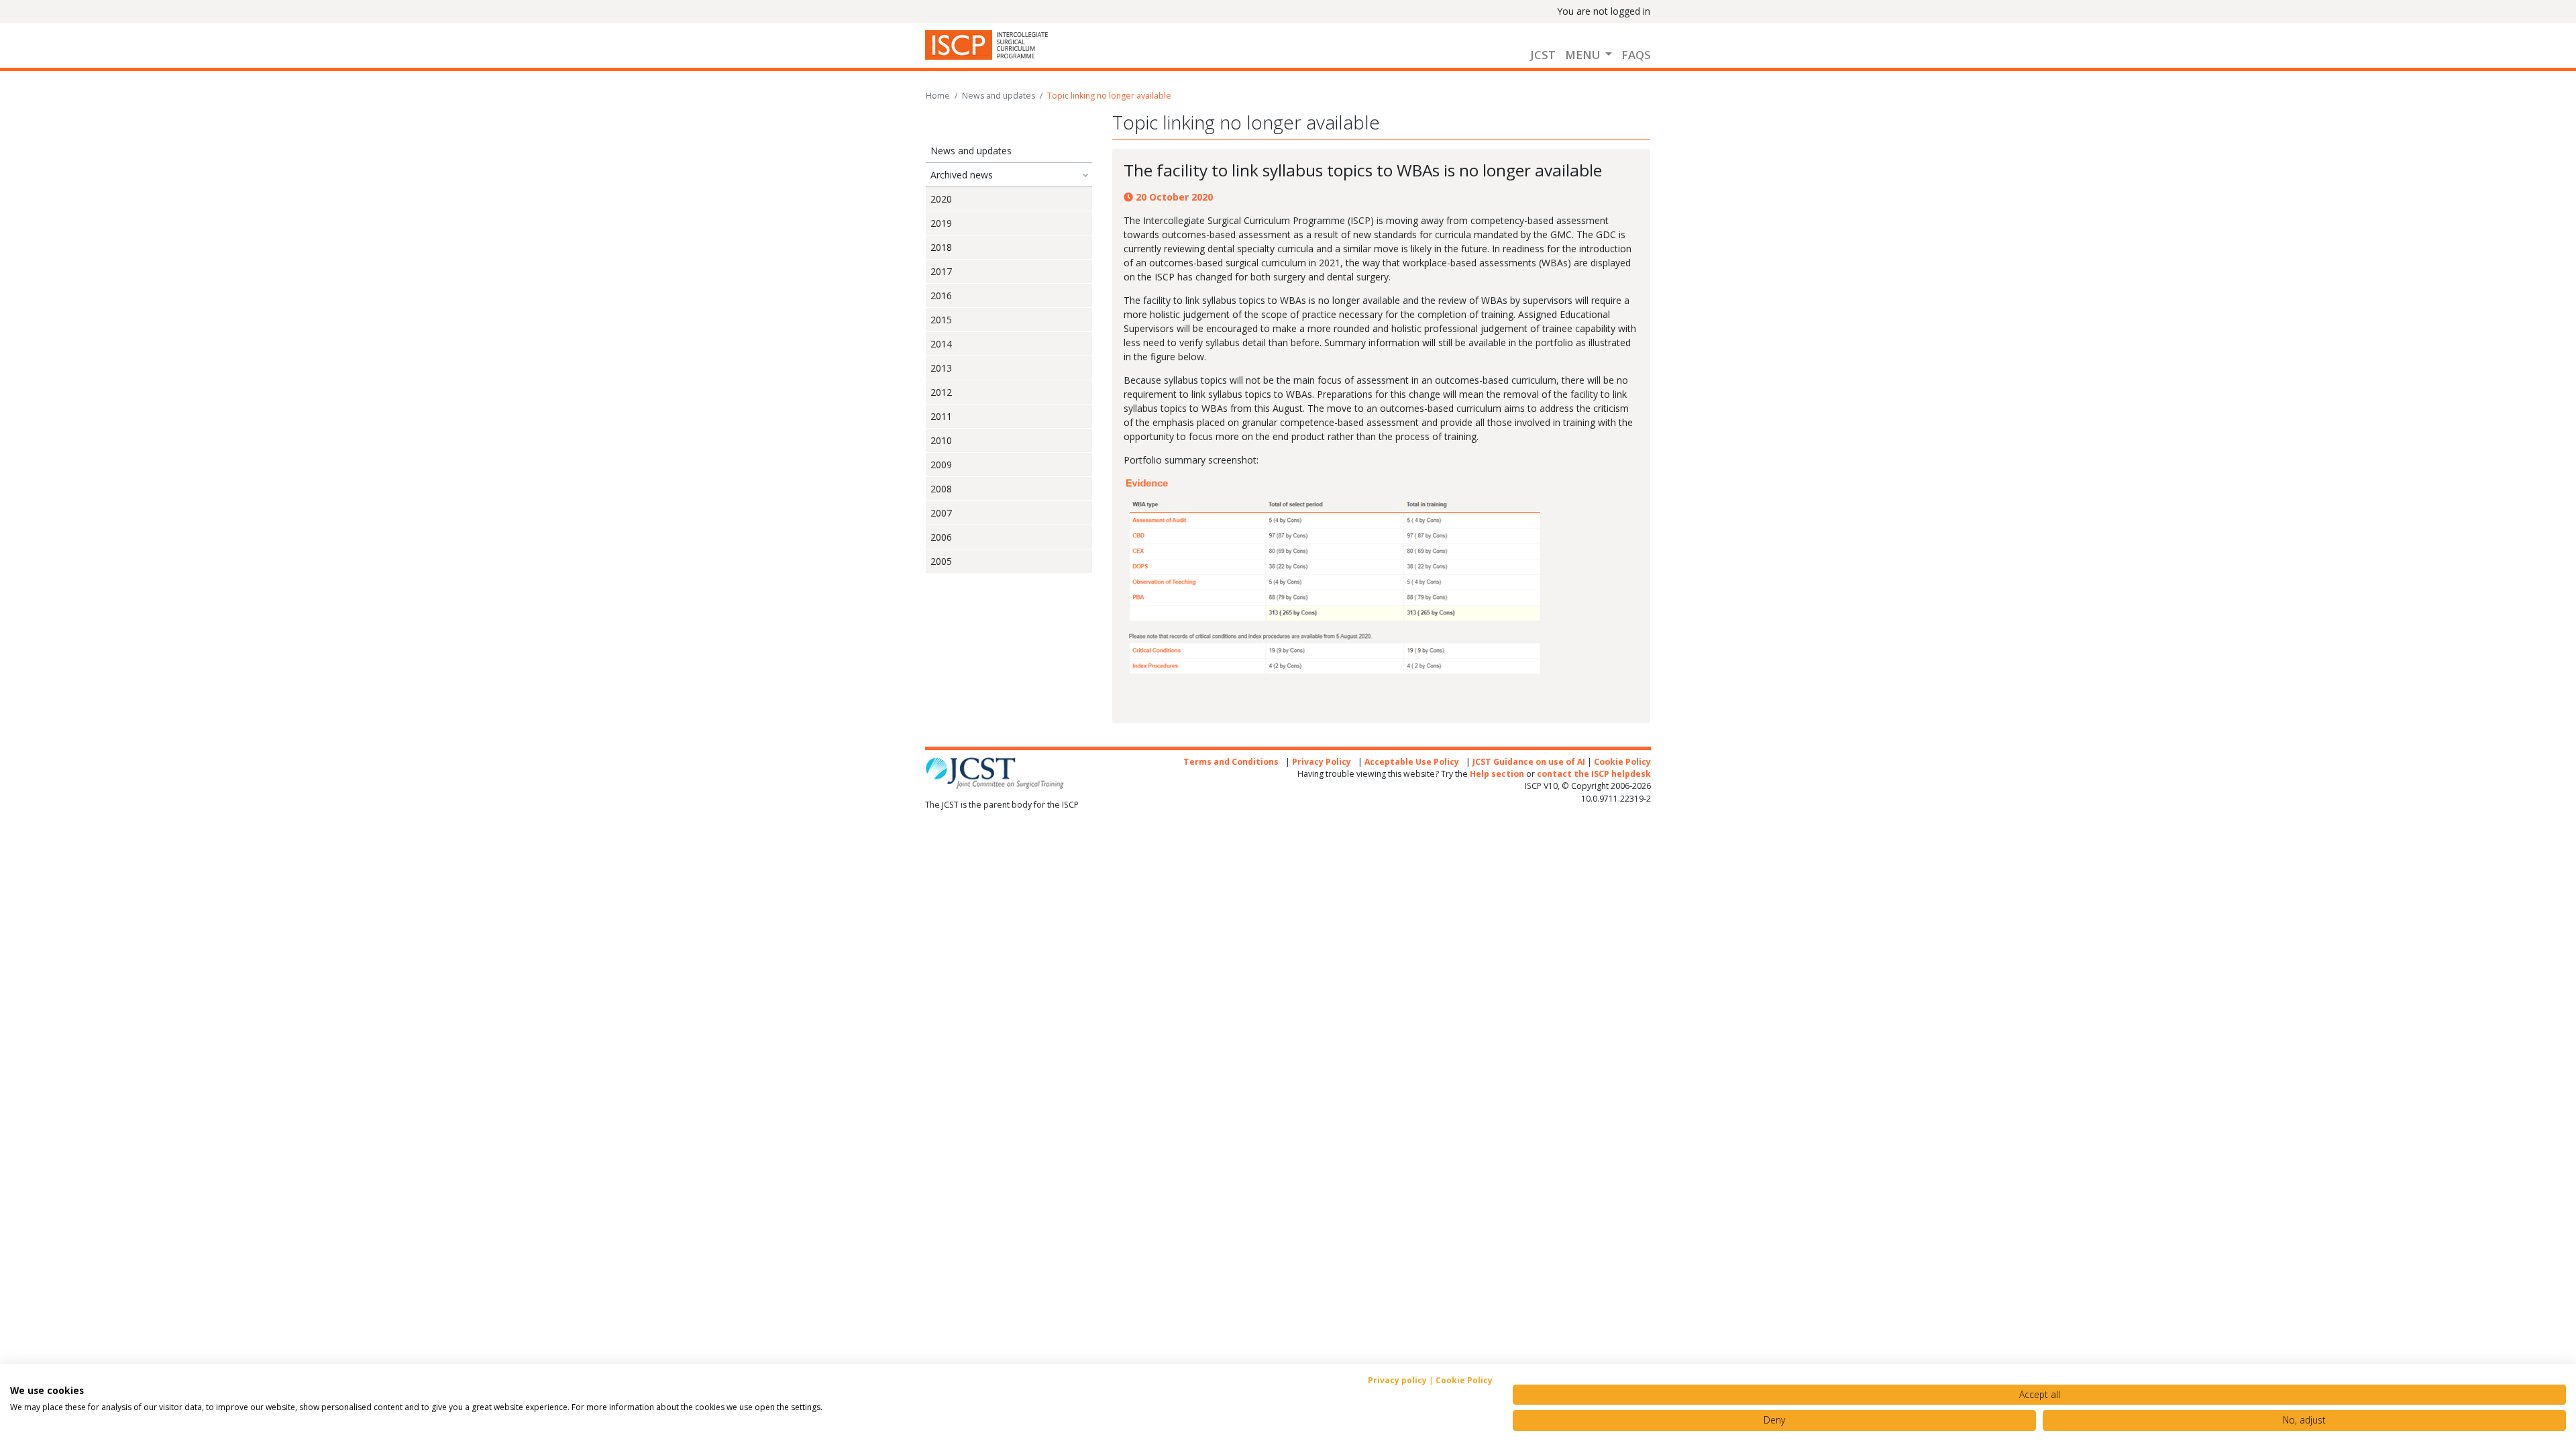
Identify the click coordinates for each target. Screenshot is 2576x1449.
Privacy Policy (1322, 762)
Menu (1584, 55)
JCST (1543, 55)
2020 (941, 199)
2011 (941, 416)
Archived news (962, 175)
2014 (941, 344)
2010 (941, 440)
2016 (941, 296)
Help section (1497, 774)
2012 (941, 392)
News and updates (999, 96)
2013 (941, 368)
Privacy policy (1397, 1380)
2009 (941, 465)
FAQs (1636, 55)
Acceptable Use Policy (1412, 762)
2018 (941, 247)
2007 (941, 513)
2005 (941, 561)
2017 (941, 271)
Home (938, 96)
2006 (941, 537)
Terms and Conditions (1231, 762)
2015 (941, 320)
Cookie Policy (1622, 762)
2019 (941, 223)
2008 (941, 489)
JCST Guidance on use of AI (1529, 762)
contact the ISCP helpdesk (1594, 774)
